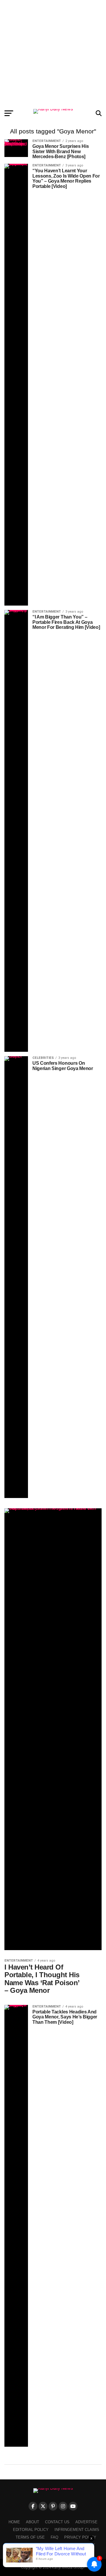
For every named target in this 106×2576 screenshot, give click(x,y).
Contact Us (57, 2522)
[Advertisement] (53, 53)
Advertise (86, 2522)
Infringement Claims (77, 2530)
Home (14, 2522)
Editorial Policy (31, 2530)
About (33, 2522)
